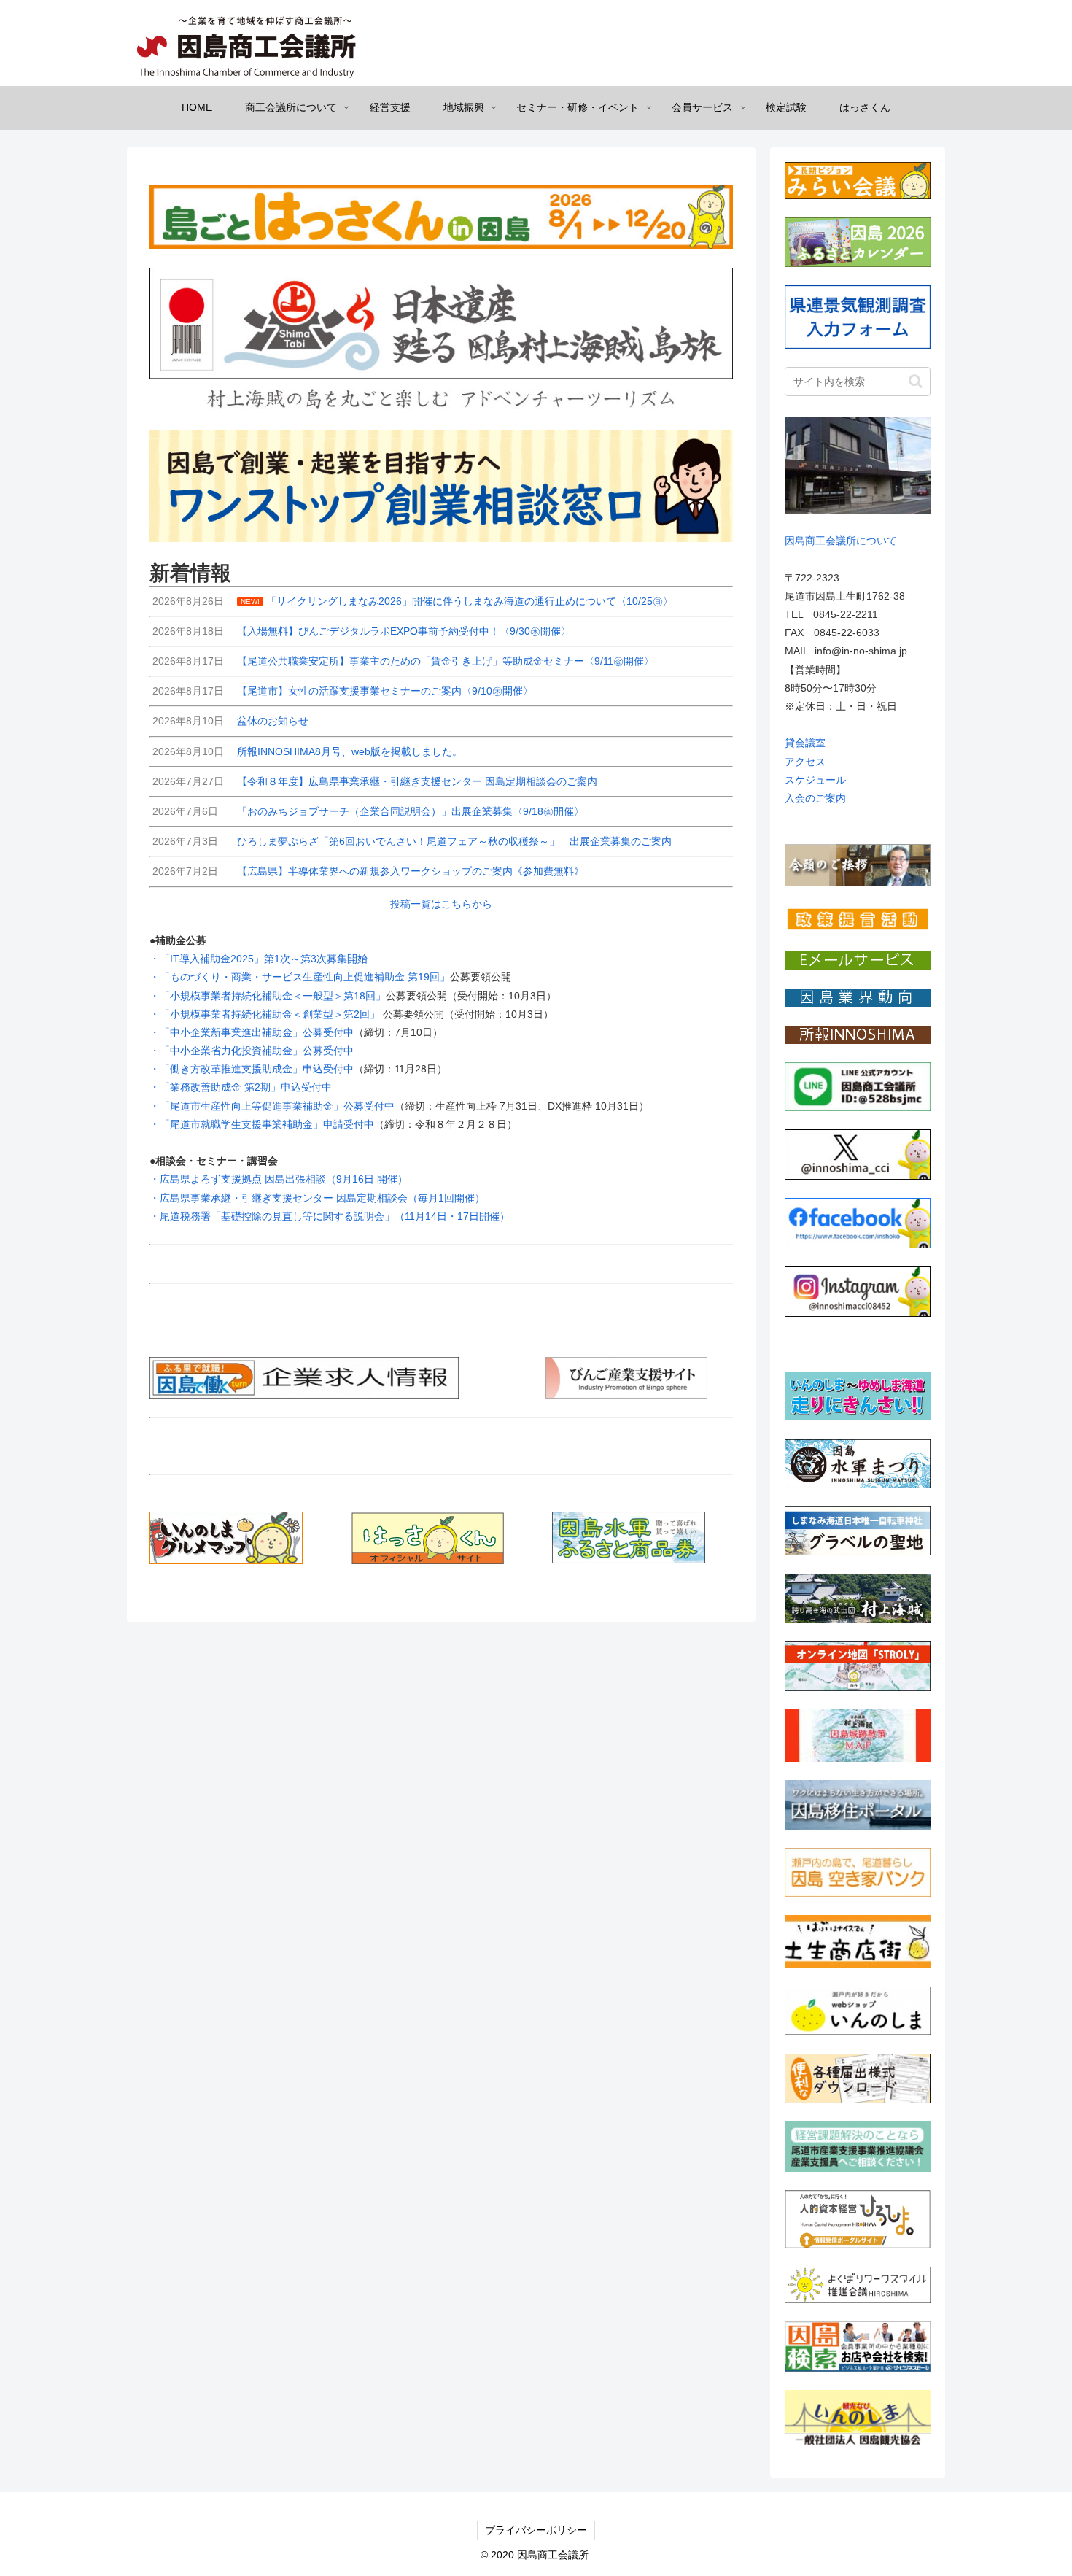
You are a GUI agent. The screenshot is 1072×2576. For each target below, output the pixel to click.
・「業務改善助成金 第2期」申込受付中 (241, 1087)
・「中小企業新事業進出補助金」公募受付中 (252, 1032)
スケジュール (815, 780)
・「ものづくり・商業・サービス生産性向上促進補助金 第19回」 (300, 977)
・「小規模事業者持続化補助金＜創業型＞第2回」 (266, 1014)
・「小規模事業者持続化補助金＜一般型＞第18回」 (268, 996)
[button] (916, 381)
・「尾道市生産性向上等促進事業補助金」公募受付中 (272, 1106)
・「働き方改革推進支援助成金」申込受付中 (252, 1069)
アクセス (805, 762)
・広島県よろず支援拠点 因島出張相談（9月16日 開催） (279, 1179)
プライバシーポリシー (536, 2530)
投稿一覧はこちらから (441, 904)
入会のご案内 (815, 798)
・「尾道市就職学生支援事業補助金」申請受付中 (262, 1124)
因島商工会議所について (841, 541)
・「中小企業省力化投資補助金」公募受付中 (252, 1051)
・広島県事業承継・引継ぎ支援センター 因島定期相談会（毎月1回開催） (317, 1198)
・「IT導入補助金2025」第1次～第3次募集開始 (259, 959)
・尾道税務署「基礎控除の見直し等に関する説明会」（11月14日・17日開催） (330, 1216)
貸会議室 (805, 743)
